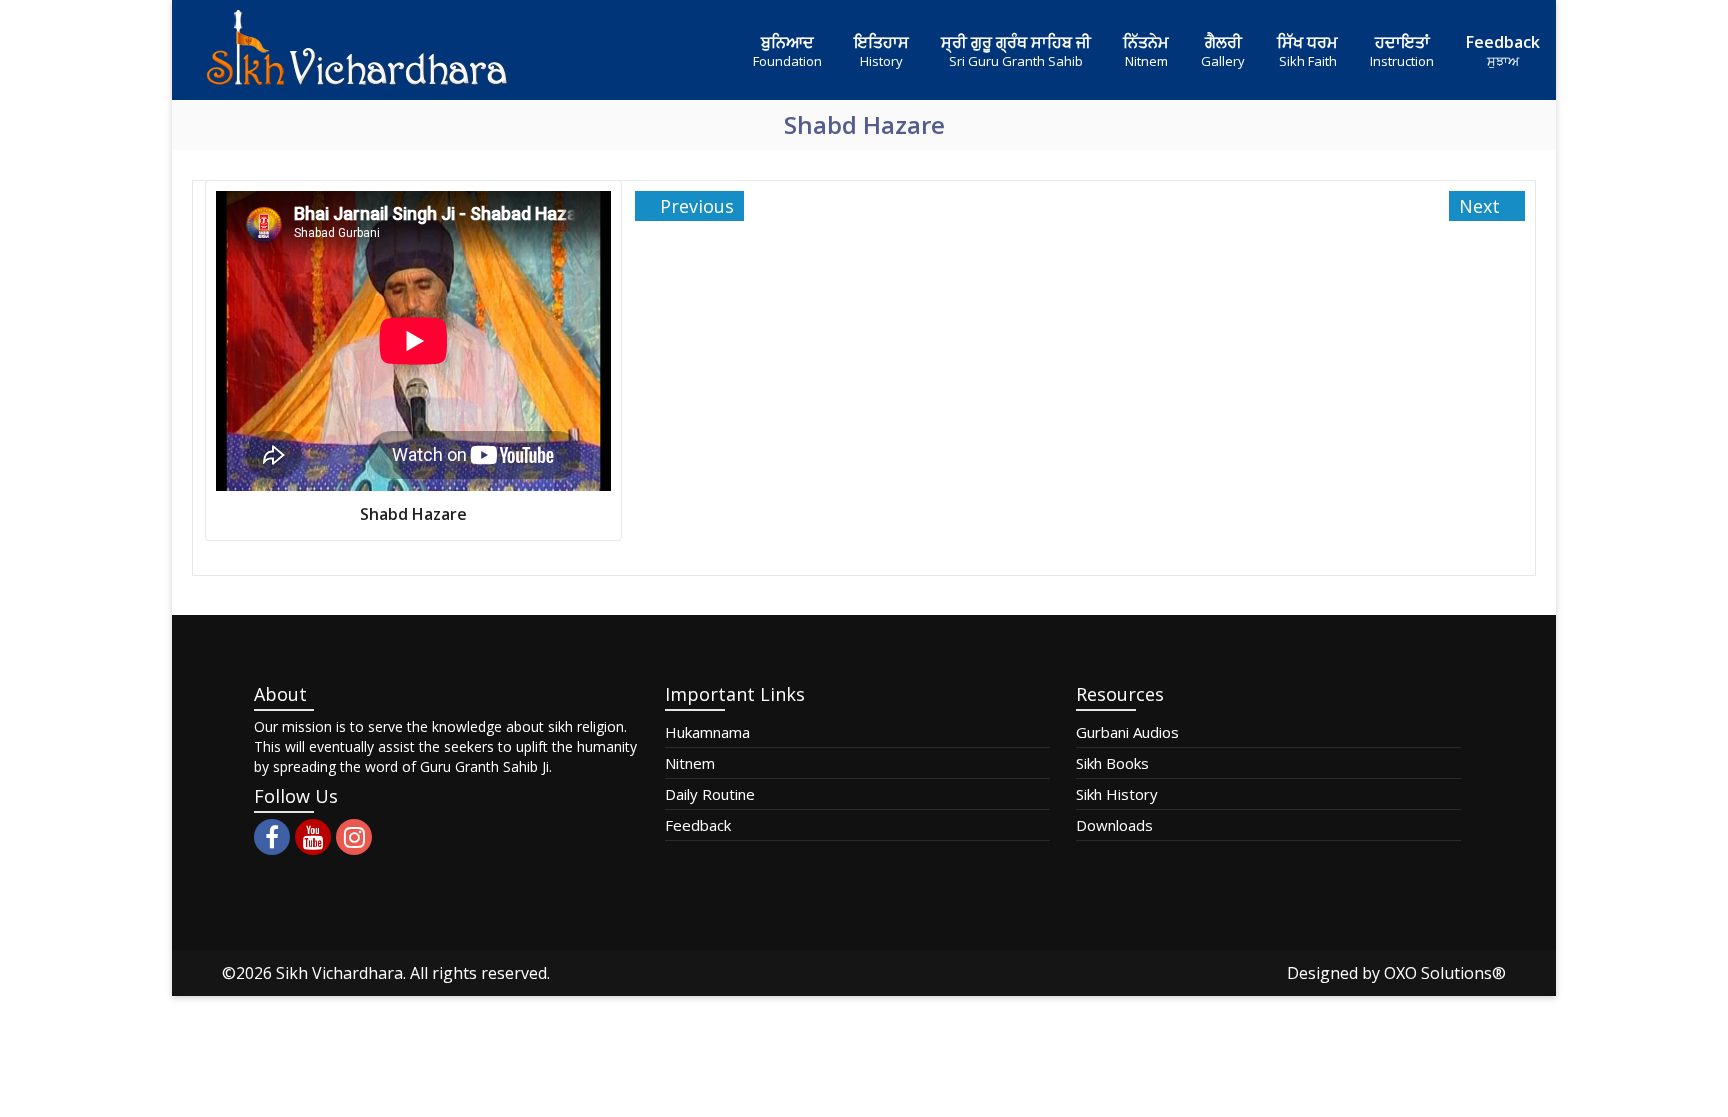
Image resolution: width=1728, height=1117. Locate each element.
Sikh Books (1112, 763)
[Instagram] (354, 837)
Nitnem (690, 763)
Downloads (1114, 825)
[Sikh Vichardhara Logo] (357, 50)
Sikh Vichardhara (339, 973)
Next (1482, 206)
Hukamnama (707, 732)
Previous (694, 206)
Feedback (698, 825)
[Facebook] (272, 837)
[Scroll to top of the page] (1698, 1102)
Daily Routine (710, 794)
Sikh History (1117, 794)
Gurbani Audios (1127, 732)
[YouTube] (313, 837)
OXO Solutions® (1445, 973)
